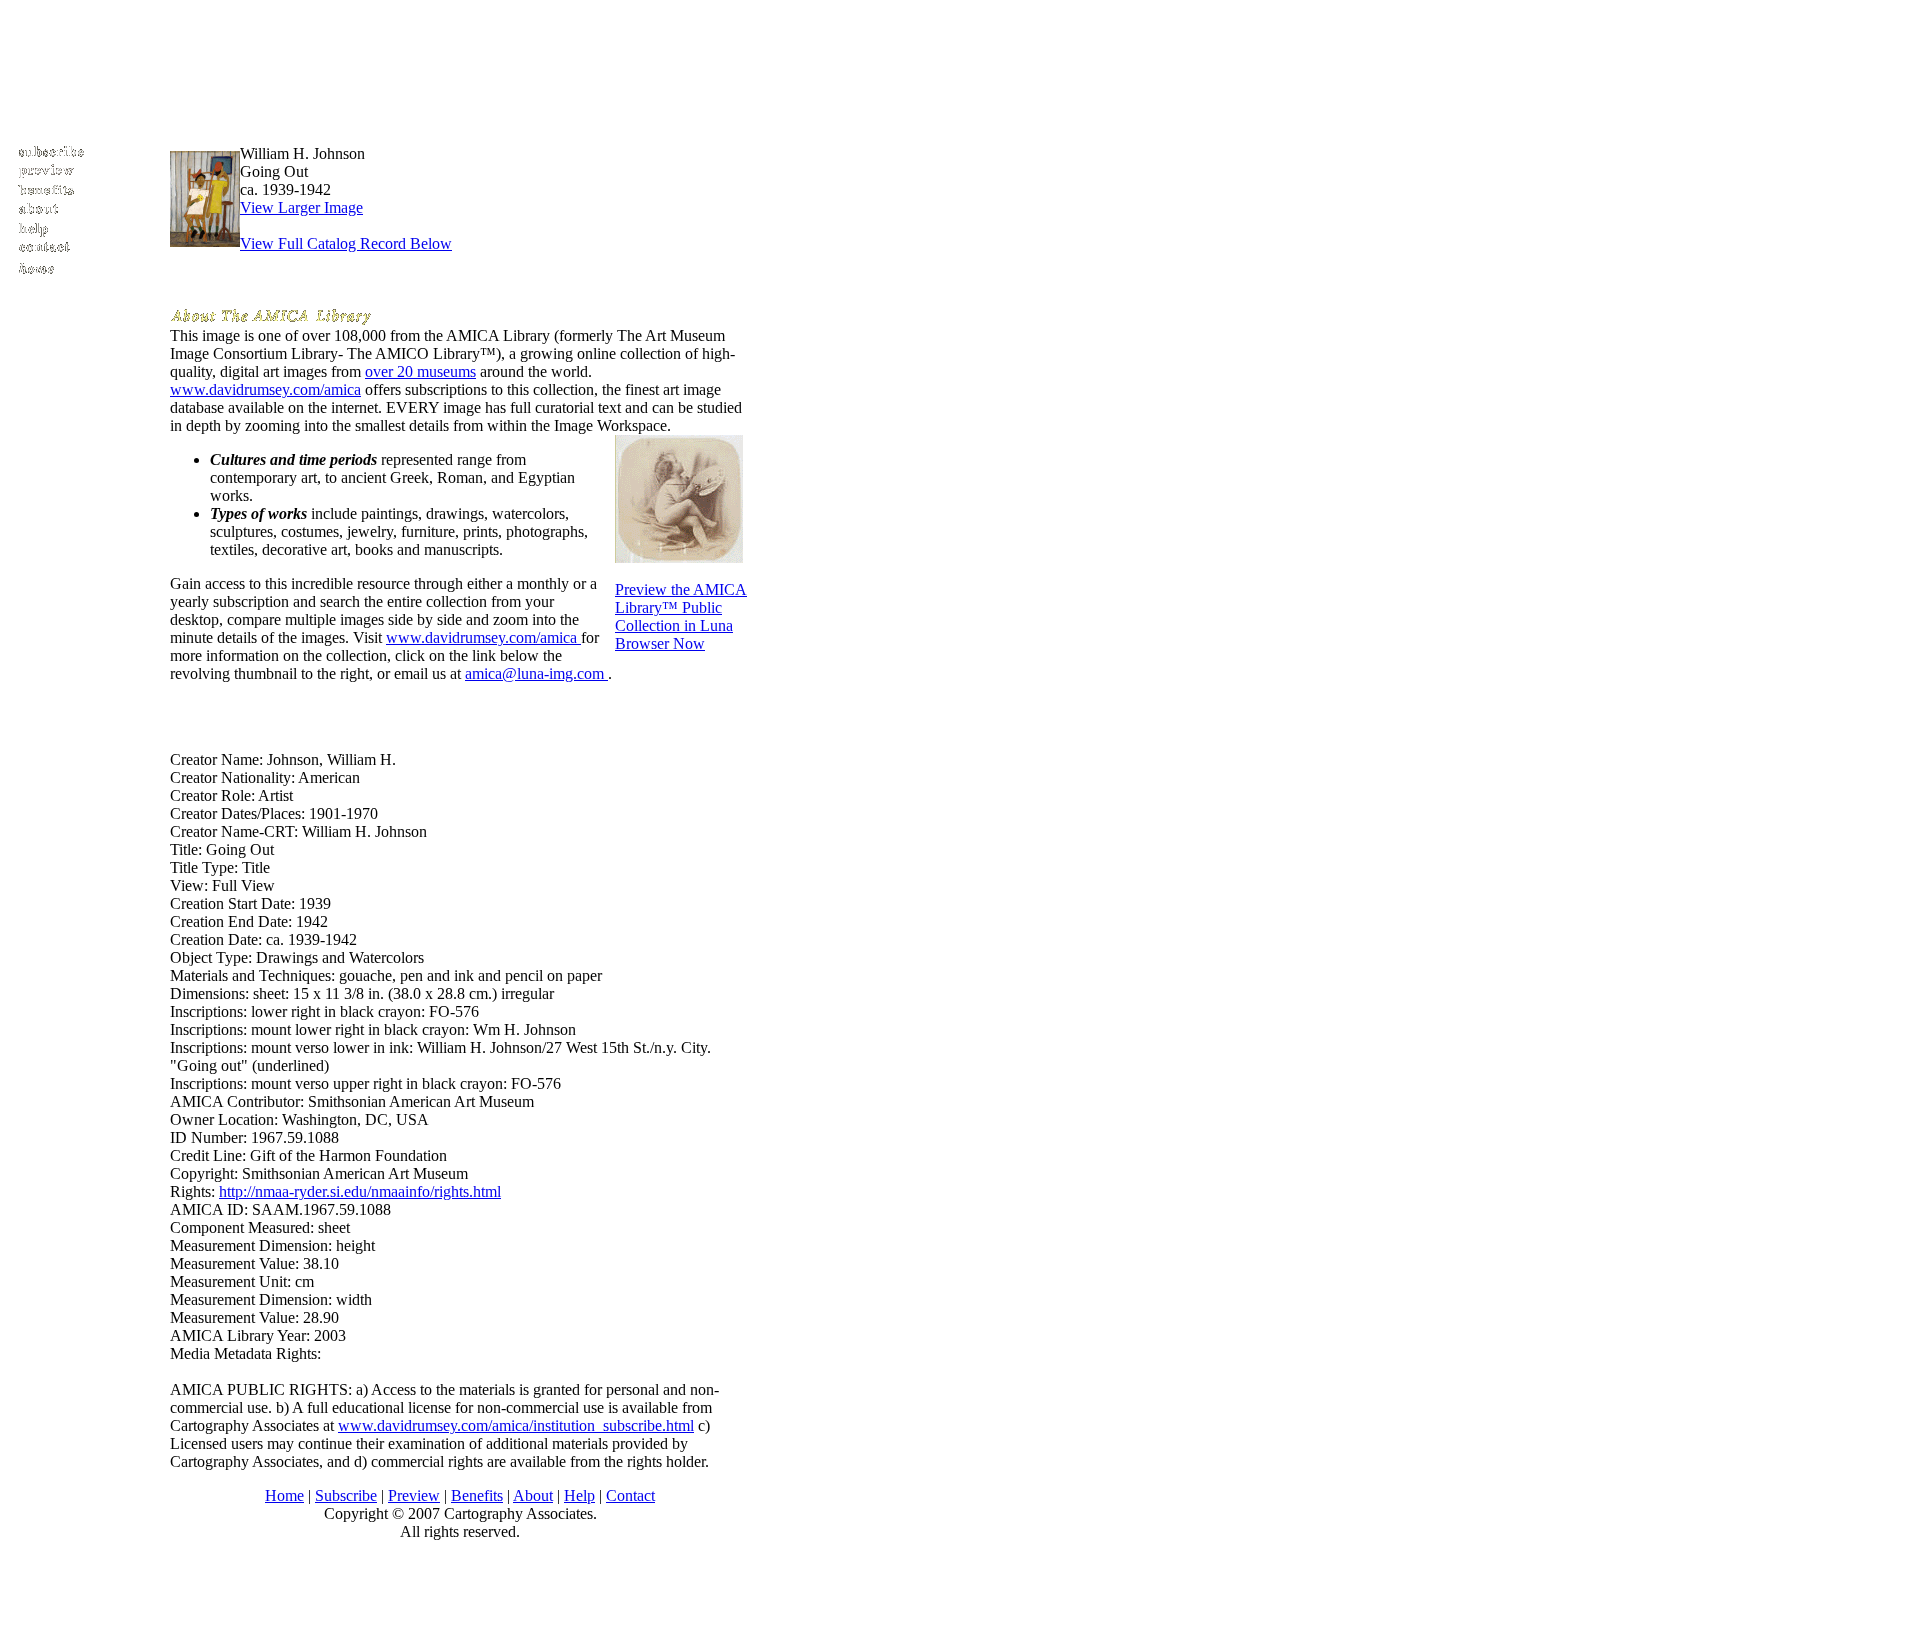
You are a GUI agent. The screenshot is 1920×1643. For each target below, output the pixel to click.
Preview (414, 1495)
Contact (630, 1495)
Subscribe (346, 1495)
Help (579, 1495)
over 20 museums (420, 371)
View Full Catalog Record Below (346, 243)
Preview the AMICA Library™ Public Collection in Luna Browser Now (681, 616)
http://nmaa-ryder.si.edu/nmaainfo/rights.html (360, 1191)
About (533, 1495)
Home (284, 1495)
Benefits (477, 1495)
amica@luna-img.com (536, 673)
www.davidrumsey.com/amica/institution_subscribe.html (516, 1425)
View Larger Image (301, 207)
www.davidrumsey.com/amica (265, 389)
